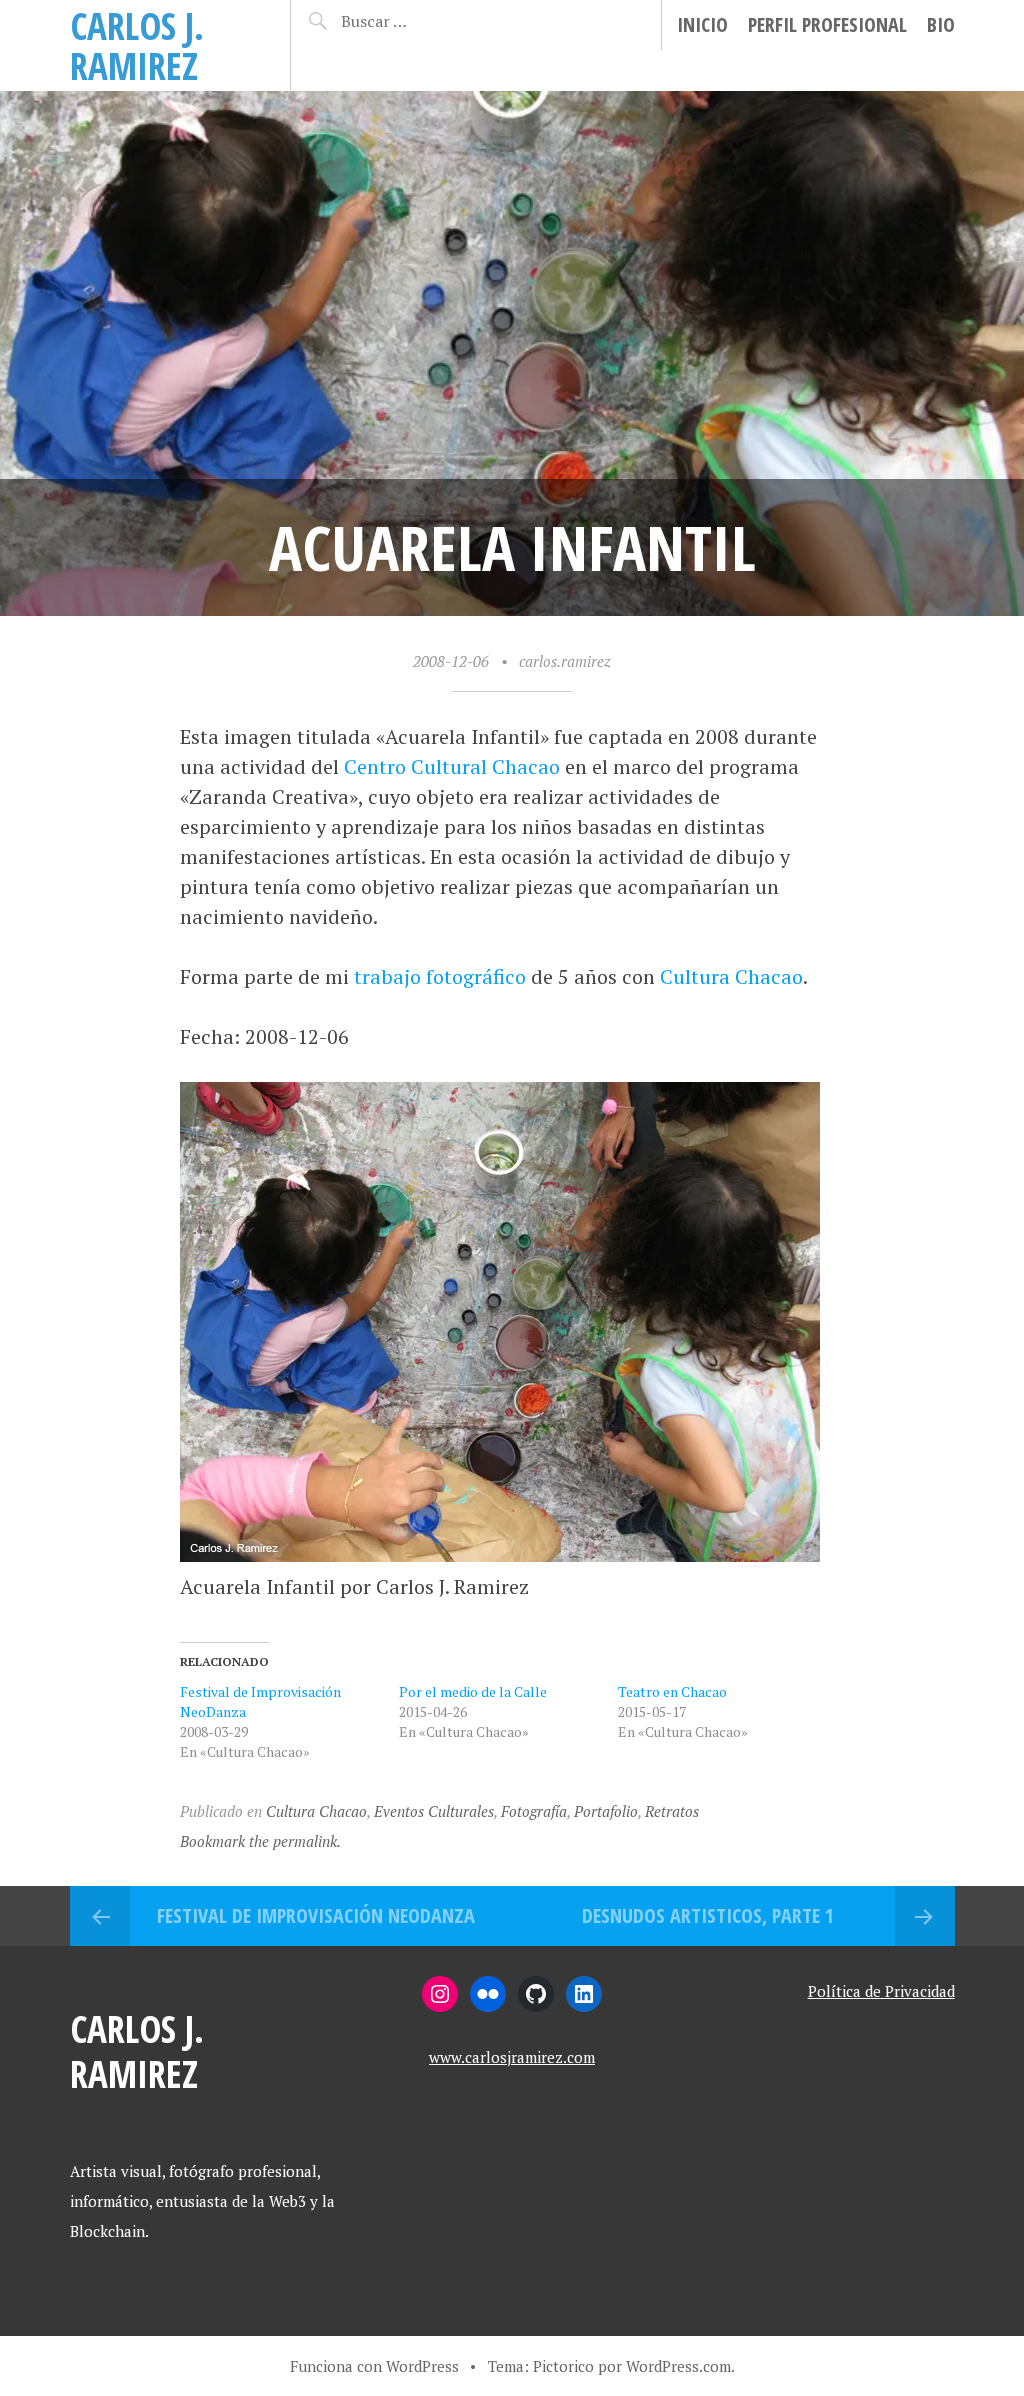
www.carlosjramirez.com (512, 2057)
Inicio (702, 24)
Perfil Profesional (827, 24)
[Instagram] (440, 1994)
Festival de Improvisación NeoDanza (316, 1915)
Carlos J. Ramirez (137, 45)
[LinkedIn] (584, 1994)
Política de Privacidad (881, 1991)
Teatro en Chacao (672, 1691)
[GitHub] (536, 1994)
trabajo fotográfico (440, 976)
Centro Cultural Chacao (452, 766)
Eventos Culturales (434, 1811)
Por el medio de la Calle (473, 1691)
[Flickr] (488, 1994)
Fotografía (534, 1811)
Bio (941, 24)
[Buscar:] (409, 21)
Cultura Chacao (731, 976)
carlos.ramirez (565, 661)
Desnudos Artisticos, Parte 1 (708, 1915)
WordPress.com (678, 2366)
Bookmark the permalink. (260, 1841)
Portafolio (606, 1811)
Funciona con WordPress (374, 2366)
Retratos (672, 1811)
